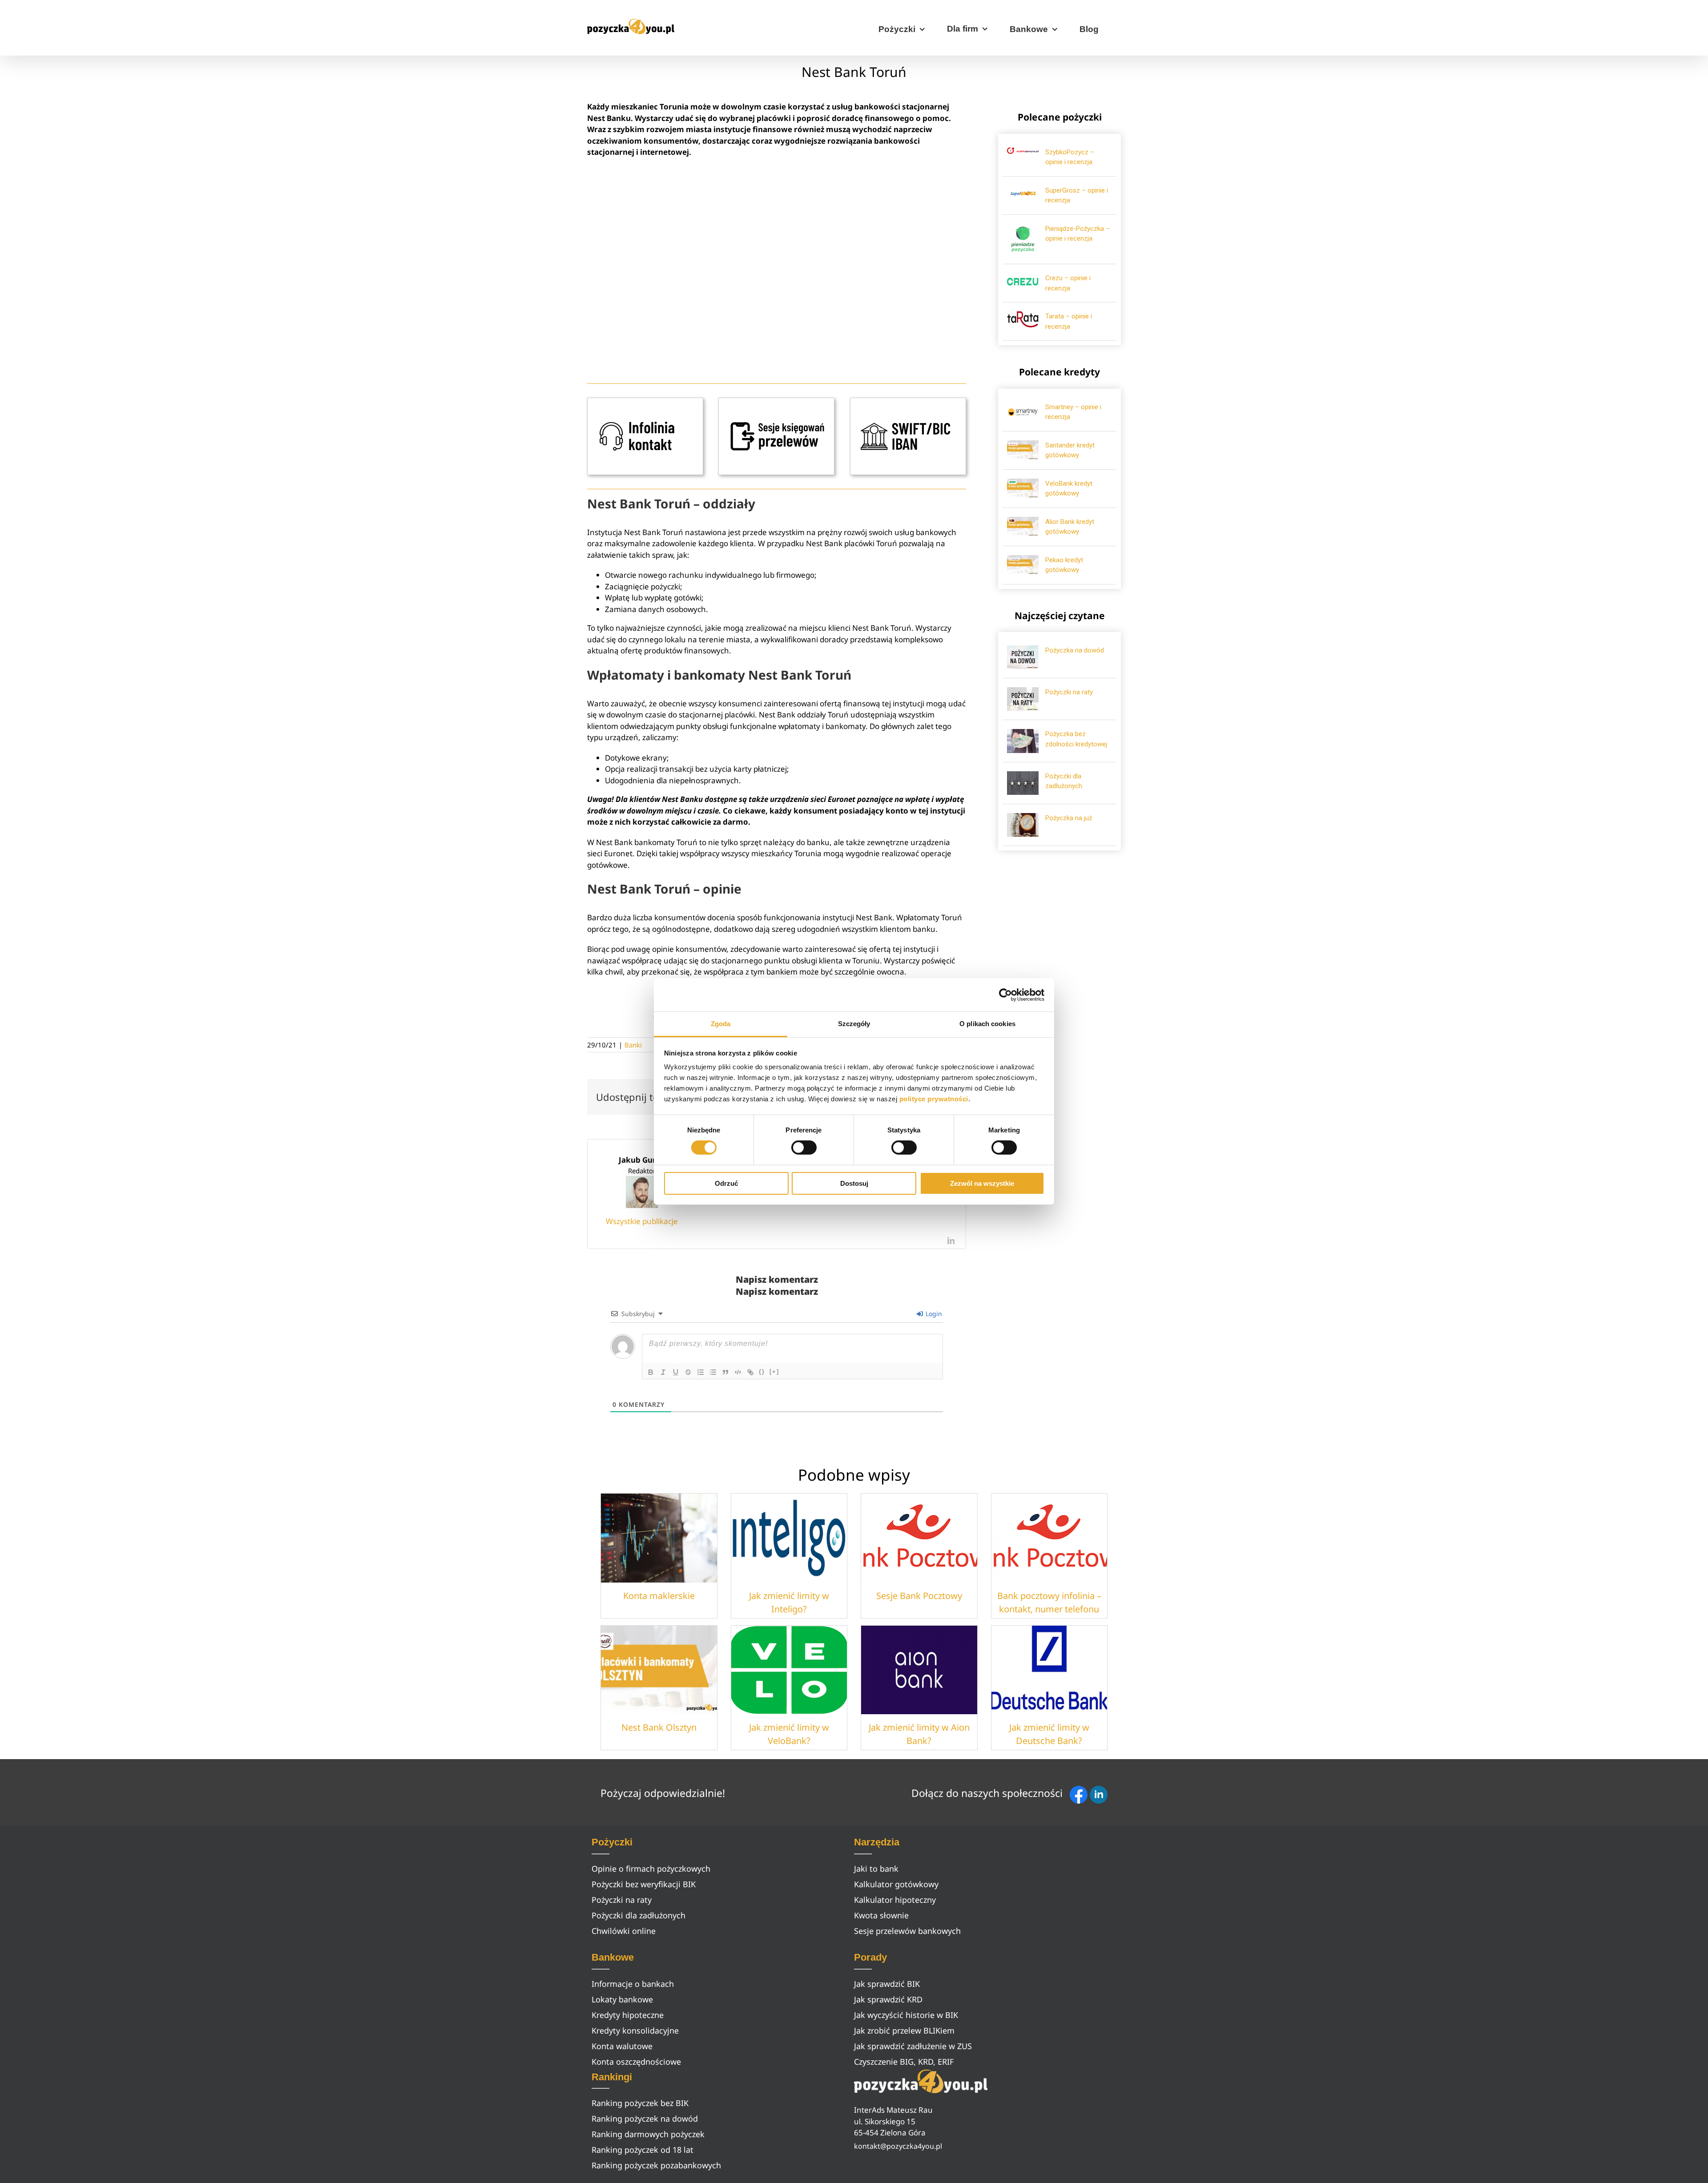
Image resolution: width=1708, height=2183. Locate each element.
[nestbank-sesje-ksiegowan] (776, 401)
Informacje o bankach (633, 1984)
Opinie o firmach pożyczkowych (651, 1869)
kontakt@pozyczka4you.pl (898, 2146)
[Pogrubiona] (651, 1372)
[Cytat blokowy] (725, 1372)
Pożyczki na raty (1069, 692)
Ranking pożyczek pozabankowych (656, 2165)
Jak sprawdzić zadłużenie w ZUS (913, 2046)
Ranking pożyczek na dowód (645, 2119)
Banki (633, 1045)
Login (933, 1314)
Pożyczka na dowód (1075, 650)
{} (762, 1371)
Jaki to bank (876, 1869)
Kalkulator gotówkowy (896, 1884)
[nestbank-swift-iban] (908, 401)
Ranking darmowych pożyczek (648, 2134)
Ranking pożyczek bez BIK (640, 2103)
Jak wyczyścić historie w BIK (906, 2015)
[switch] (804, 1148)
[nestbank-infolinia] (645, 401)
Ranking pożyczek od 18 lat (643, 2150)
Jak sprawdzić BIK (887, 1984)
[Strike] (688, 1372)
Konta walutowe (622, 2046)
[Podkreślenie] (676, 1372)
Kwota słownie (881, 1915)
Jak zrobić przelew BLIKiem (904, 2030)
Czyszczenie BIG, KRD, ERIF (904, 2062)
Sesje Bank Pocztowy (919, 1596)
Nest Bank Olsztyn (659, 1727)
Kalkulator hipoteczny (895, 1900)
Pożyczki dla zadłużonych (638, 1915)
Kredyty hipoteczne (628, 2015)
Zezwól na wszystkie (982, 1183)
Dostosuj (854, 1183)
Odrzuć (726, 1183)
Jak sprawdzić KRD (888, 1999)
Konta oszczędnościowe (636, 2062)
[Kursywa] (663, 1372)
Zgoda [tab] (721, 1024)
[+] (774, 1371)
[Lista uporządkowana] (701, 1372)
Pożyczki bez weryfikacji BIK (644, 1884)
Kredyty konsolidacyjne (635, 2030)
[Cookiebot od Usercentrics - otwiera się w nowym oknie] (1005, 995)
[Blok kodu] (738, 1372)
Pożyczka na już (1069, 818)
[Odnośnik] (750, 1372)
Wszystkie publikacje (642, 1221)
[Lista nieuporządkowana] (713, 1372)
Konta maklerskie (659, 1596)
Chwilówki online (624, 1931)
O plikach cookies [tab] (987, 1024)
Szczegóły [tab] (854, 1024)
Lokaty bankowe (622, 1999)
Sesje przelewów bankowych (907, 1931)
